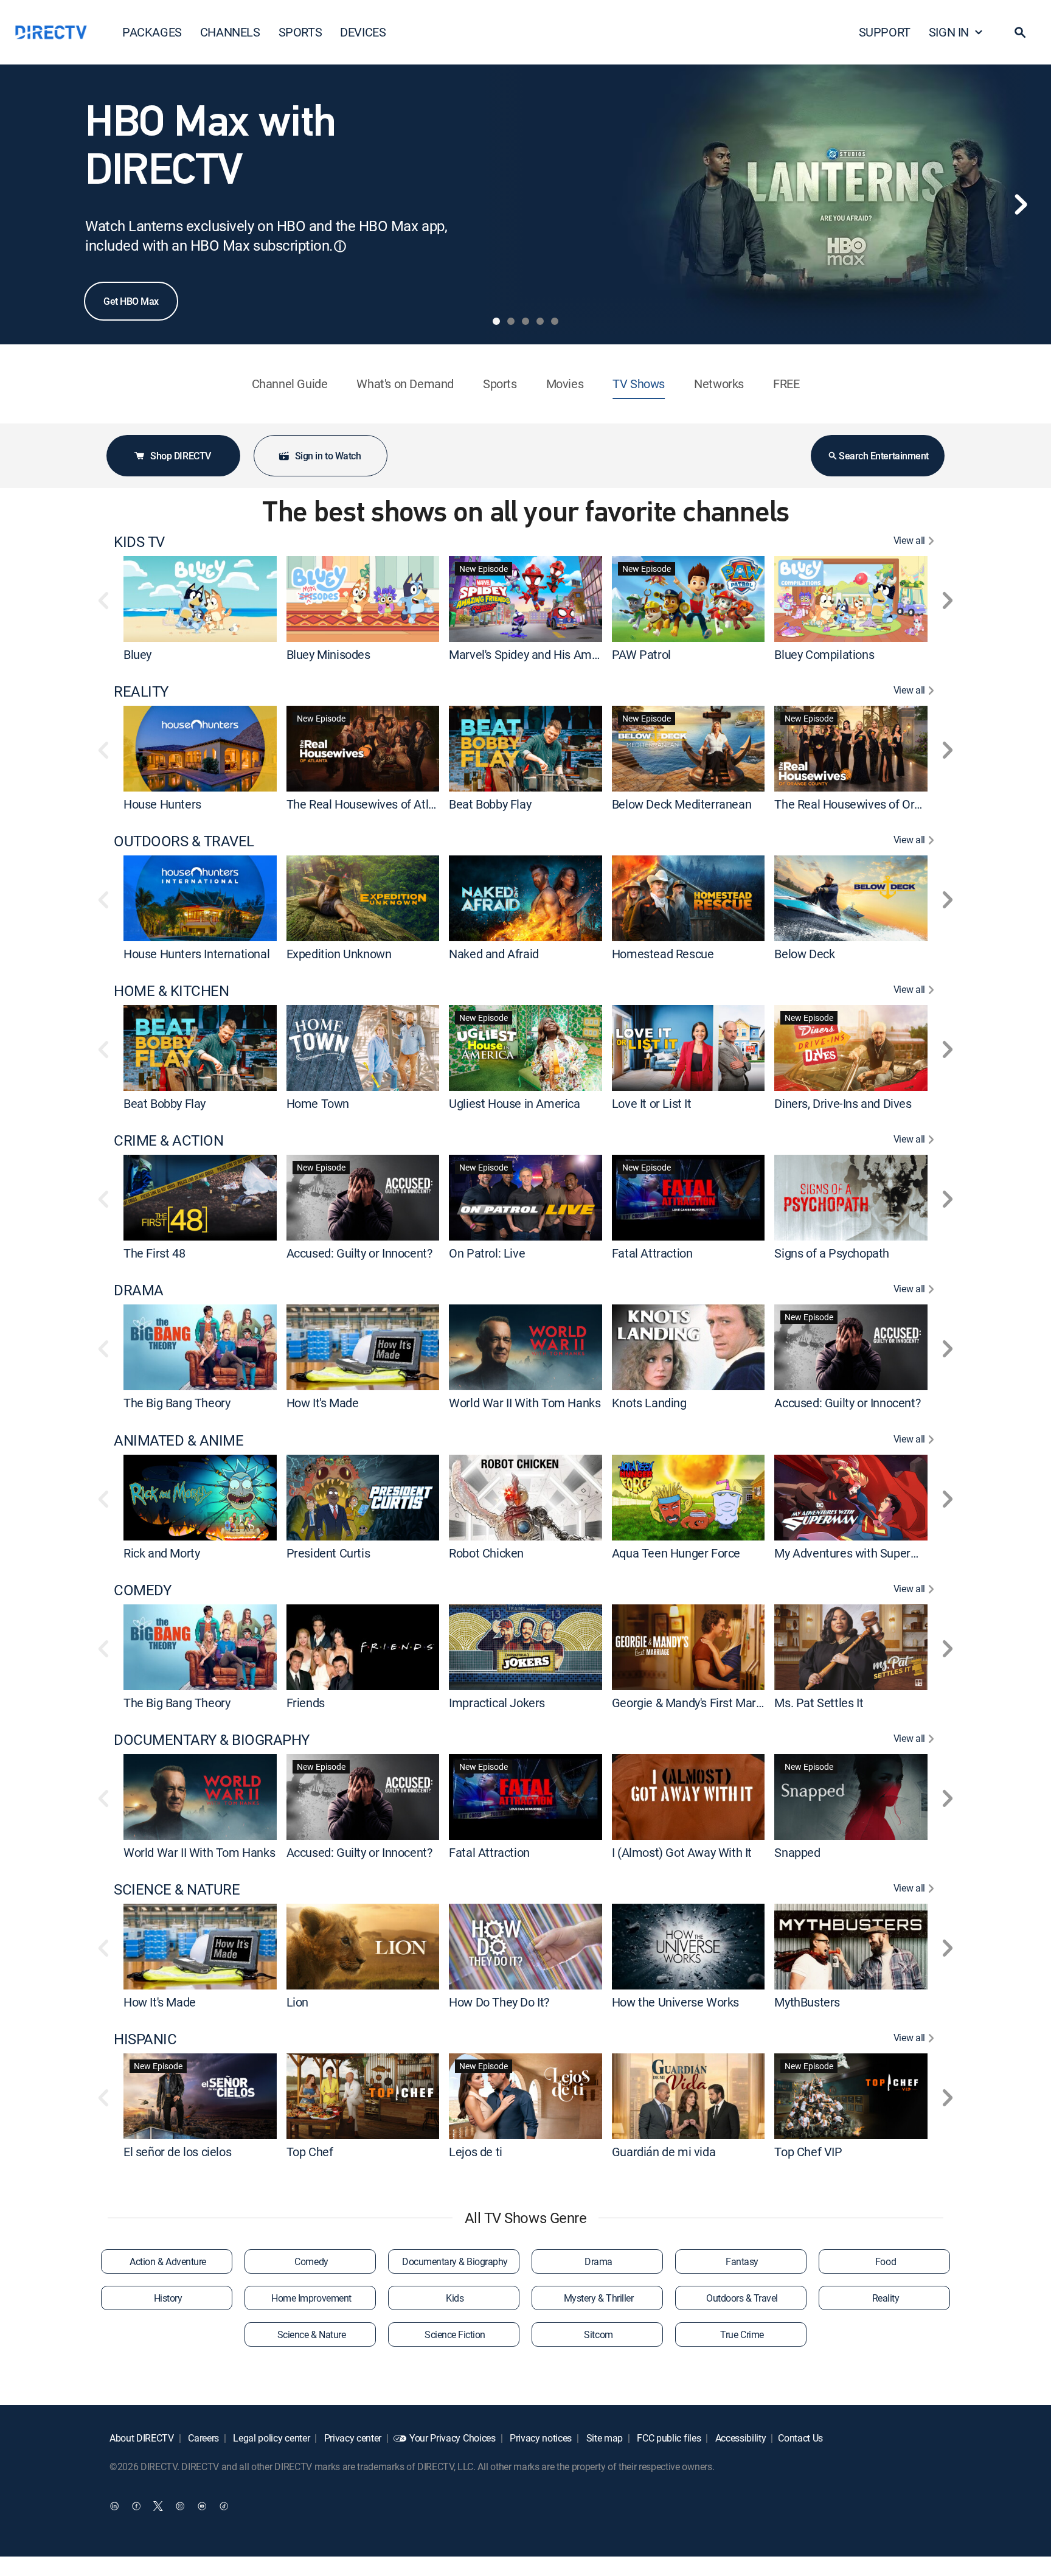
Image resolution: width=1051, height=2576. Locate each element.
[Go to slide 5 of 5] (555, 321)
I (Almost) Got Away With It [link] (682, 1852)
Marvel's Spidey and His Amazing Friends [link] (555, 654)
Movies (565, 384)
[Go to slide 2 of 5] (511, 321)
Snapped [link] (797, 1852)
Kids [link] (455, 2298)
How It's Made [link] (323, 1403)
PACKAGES (152, 32)
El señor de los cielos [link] (177, 2152)
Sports (500, 384)
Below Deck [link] (804, 954)
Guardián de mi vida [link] (664, 2152)
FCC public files (668, 2438)
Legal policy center (271, 2438)
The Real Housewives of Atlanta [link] (369, 804)
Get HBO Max (131, 301)
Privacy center (352, 2438)
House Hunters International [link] (196, 954)
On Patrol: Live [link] (487, 1253)
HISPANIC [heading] (145, 2039)
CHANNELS (230, 32)
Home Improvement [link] (311, 2298)
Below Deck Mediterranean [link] (682, 804)
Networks (719, 384)
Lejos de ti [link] (476, 2152)
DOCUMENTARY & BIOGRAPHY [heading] (212, 1740)
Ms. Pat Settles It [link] (819, 1703)
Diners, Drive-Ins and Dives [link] (843, 1103)
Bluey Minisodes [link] (328, 654)
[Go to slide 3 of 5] (525, 321)
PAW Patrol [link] (641, 654)
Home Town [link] (318, 1103)
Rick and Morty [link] (161, 1553)
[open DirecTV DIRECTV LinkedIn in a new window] (114, 2506)
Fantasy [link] (742, 2261)
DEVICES (363, 32)
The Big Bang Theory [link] (177, 1403)
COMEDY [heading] (142, 1590)
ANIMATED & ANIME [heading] (179, 1440)
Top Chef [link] (310, 2152)
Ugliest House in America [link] (514, 1103)
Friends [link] (306, 1703)
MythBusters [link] (807, 2002)
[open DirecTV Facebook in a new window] (136, 2506)
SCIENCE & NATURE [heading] (177, 1889)
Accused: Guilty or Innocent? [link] (359, 1253)
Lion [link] (297, 2002)
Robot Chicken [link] (486, 1553)
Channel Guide (290, 384)
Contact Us (800, 2438)
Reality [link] (886, 2298)
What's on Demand (405, 384)
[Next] (1021, 204)
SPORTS (300, 32)
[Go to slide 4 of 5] (540, 321)
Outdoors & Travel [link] (742, 2298)
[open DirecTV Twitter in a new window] (158, 2506)
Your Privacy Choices (453, 2438)
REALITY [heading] (141, 691)
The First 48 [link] (154, 1253)
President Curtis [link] (328, 1553)
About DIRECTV (142, 2438)
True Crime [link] (742, 2334)
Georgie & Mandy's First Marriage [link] (697, 1703)
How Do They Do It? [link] (499, 2002)
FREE (786, 384)
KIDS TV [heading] (139, 542)
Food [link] (886, 2261)
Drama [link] (598, 2261)
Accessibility (740, 2438)
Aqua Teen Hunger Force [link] (676, 1553)
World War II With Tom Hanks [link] (525, 1403)
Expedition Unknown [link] (339, 954)
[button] (1020, 32)
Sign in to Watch (328, 456)
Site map (603, 2438)
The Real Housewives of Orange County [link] (877, 804)
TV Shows (639, 384)
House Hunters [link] (162, 804)
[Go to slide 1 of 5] (496, 321)
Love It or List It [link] (652, 1103)
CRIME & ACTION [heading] (168, 1140)
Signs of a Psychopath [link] (832, 1253)
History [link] (168, 2298)
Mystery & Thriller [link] (598, 2298)
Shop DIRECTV (180, 456)
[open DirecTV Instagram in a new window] (180, 2506)
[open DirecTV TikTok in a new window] (224, 2506)
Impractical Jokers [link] (497, 1703)
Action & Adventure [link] (168, 2261)
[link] (200, 599)
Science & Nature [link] (311, 2334)
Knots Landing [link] (649, 1403)
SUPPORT (885, 32)
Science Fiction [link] (455, 2334)
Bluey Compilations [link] (824, 654)
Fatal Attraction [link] (652, 1253)
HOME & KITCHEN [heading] (171, 991)
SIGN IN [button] (949, 32)
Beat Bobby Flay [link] (490, 804)
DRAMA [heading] (139, 1290)
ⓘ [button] (340, 246)
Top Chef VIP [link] (808, 2152)
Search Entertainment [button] (883, 456)
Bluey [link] (137, 654)
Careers (203, 2438)
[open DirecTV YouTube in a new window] (202, 2506)
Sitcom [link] (598, 2334)
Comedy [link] (311, 2261)
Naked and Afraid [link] (494, 954)
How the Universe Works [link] (675, 2002)
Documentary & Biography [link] (455, 2261)
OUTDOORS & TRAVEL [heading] (184, 841)
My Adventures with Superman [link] (854, 1553)
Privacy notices (539, 2438)
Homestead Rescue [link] (663, 954)
